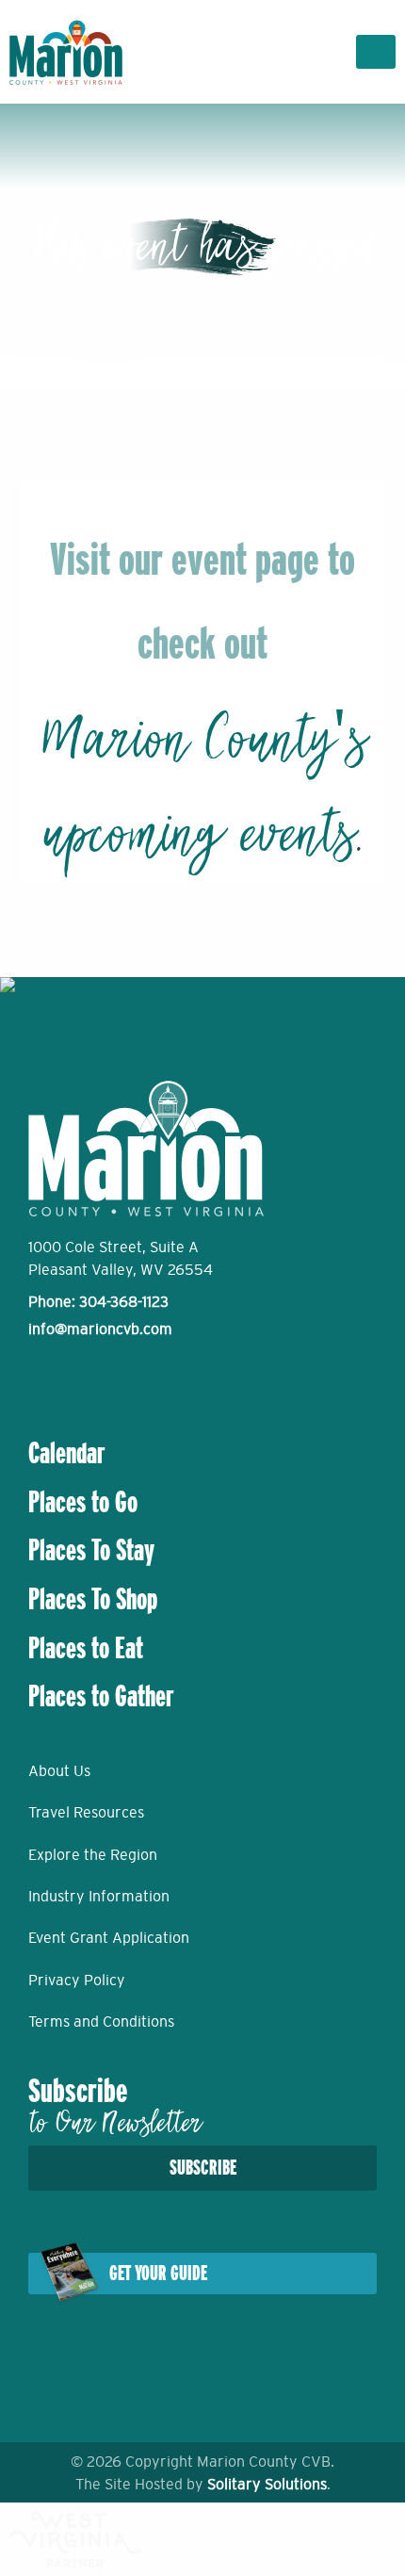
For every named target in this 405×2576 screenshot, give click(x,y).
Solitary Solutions (267, 2484)
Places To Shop (93, 1599)
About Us (59, 1770)
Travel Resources (86, 1812)
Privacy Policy (77, 1980)
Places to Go (83, 1502)
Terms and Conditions (101, 2021)
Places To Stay (91, 1550)
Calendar (67, 1453)
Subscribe (203, 2168)
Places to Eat (86, 1648)
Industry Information (99, 1896)
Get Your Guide (158, 2273)
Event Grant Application (109, 1937)
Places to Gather (101, 1696)
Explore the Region (93, 1854)
